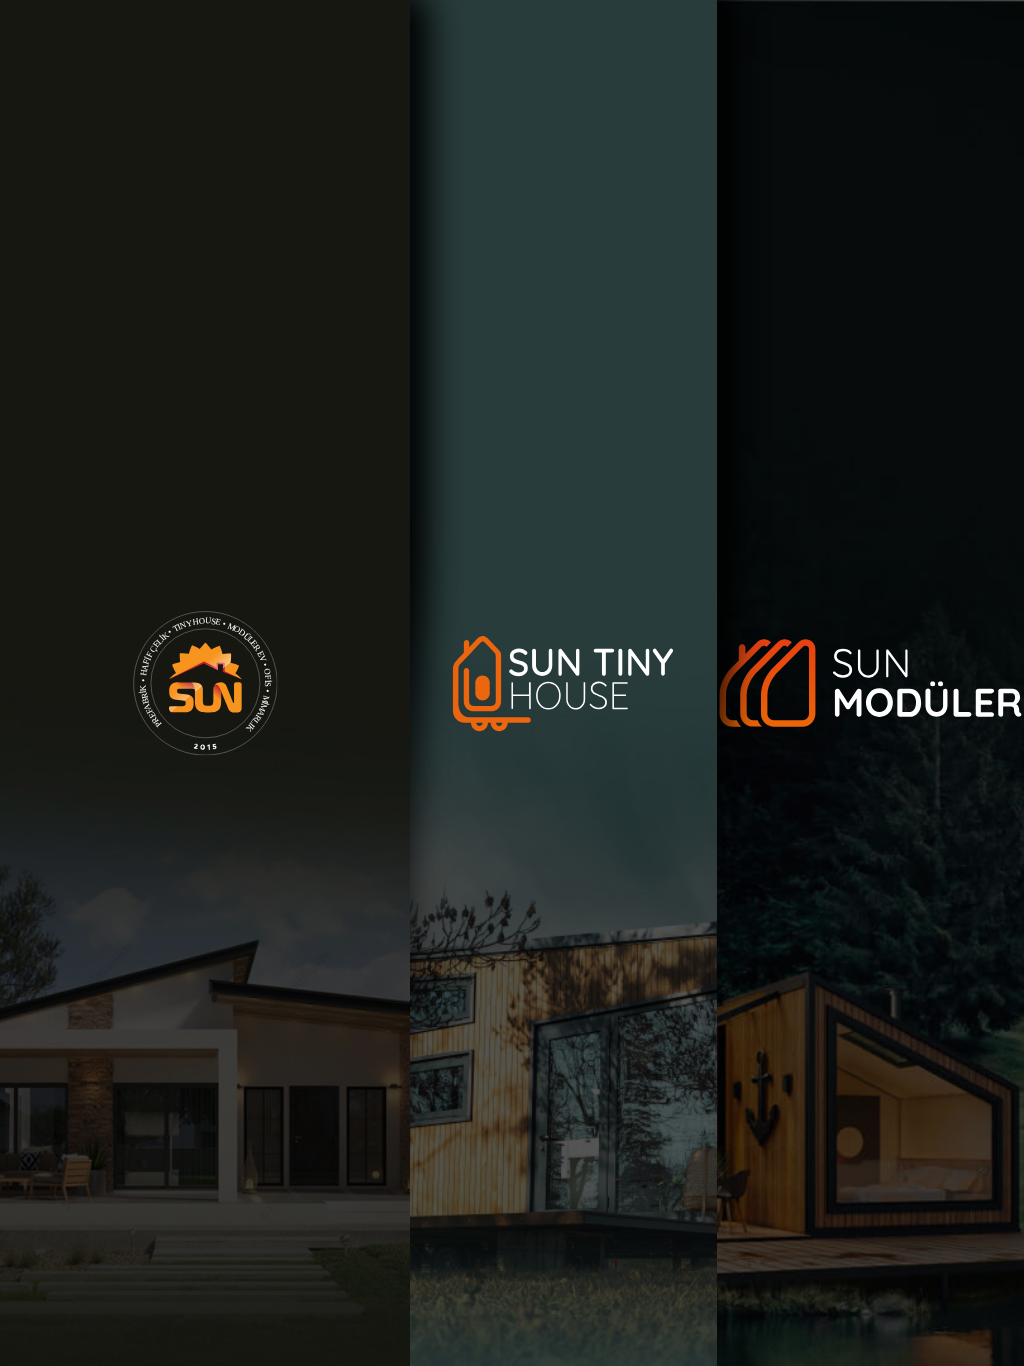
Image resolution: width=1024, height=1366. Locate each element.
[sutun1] (205, 683)
